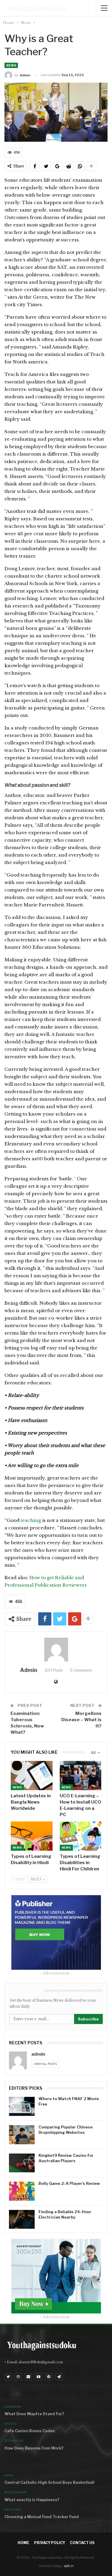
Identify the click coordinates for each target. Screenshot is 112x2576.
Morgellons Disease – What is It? (81, 1720)
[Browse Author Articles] (56, 1650)
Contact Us (82, 2543)
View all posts (45, 2064)
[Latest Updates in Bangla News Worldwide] (32, 1776)
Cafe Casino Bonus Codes (30, 2431)
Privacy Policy (50, 2543)
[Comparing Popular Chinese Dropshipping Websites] (22, 2135)
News (11, 65)
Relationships (16, 2492)
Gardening (13, 2407)
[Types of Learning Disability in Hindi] (32, 1836)
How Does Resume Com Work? (34, 2448)
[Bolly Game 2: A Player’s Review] (22, 2191)
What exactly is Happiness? (32, 2500)
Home (23, 2543)
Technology (14, 2441)
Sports (10, 2424)
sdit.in (69, 2566)
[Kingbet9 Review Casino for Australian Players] (22, 2163)
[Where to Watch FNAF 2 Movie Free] (22, 2106)
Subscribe (88, 2019)
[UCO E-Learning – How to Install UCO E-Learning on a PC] (81, 1776)
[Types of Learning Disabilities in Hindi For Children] (81, 1836)
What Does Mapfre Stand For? (34, 2414)
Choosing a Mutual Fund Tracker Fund (42, 2517)
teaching (31, 1520)
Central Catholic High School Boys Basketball (49, 2482)
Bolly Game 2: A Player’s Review (69, 2183)
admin (38, 2054)
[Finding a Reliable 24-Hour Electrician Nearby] (22, 2219)
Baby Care (13, 2510)
